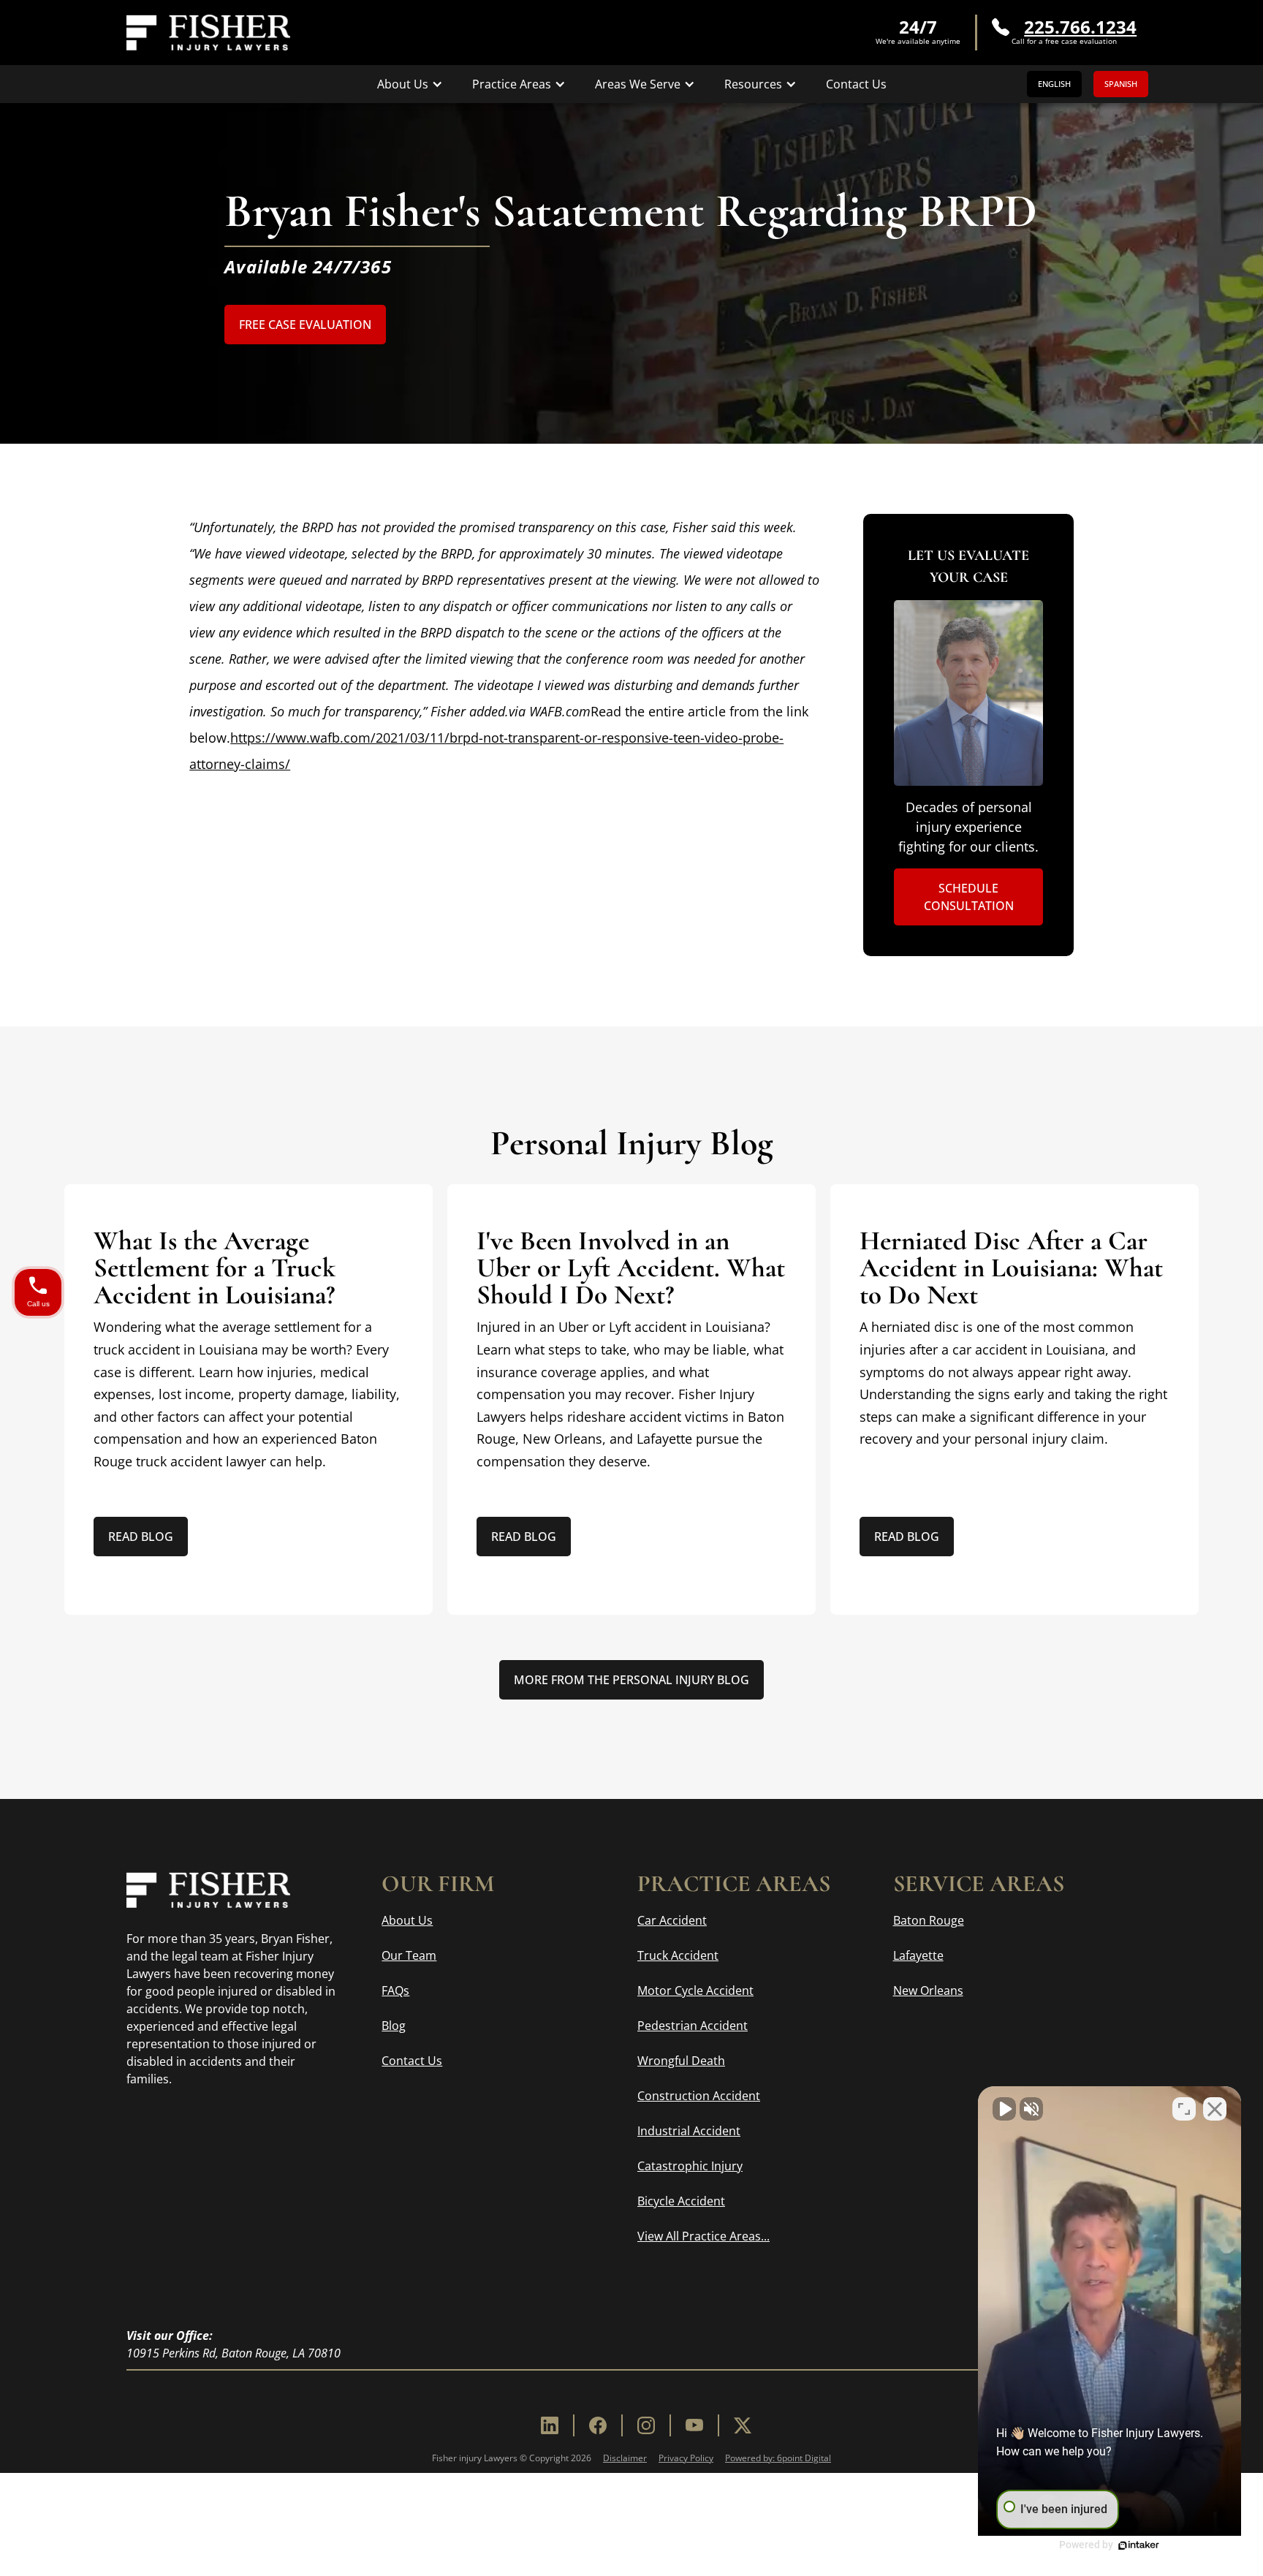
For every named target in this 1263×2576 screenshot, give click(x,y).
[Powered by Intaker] (1139, 2545)
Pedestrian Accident (693, 2026)
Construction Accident (699, 2096)
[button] (410, 84)
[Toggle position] (1184, 2109)
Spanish (1121, 84)
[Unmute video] (1004, 2109)
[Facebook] (598, 2425)
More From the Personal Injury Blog (631, 1680)
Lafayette (918, 1955)
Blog (394, 2026)
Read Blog (141, 1537)
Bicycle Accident (681, 2201)
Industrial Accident (689, 2131)
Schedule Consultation (969, 897)
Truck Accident (678, 1955)
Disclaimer (625, 2458)
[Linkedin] (550, 2425)
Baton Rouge (929, 1920)
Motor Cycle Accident (695, 1990)
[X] (743, 2425)
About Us (407, 1920)
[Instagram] (646, 2425)
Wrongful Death (681, 2061)
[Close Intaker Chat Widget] (1215, 2109)
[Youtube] (694, 2425)
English (1054, 84)
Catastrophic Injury (690, 2166)
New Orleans (928, 1990)
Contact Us (856, 84)
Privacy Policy (686, 2458)
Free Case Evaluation (305, 325)
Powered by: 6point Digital (778, 2458)
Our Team (409, 1955)
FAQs (395, 1990)
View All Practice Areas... (703, 2236)
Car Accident (672, 1920)
